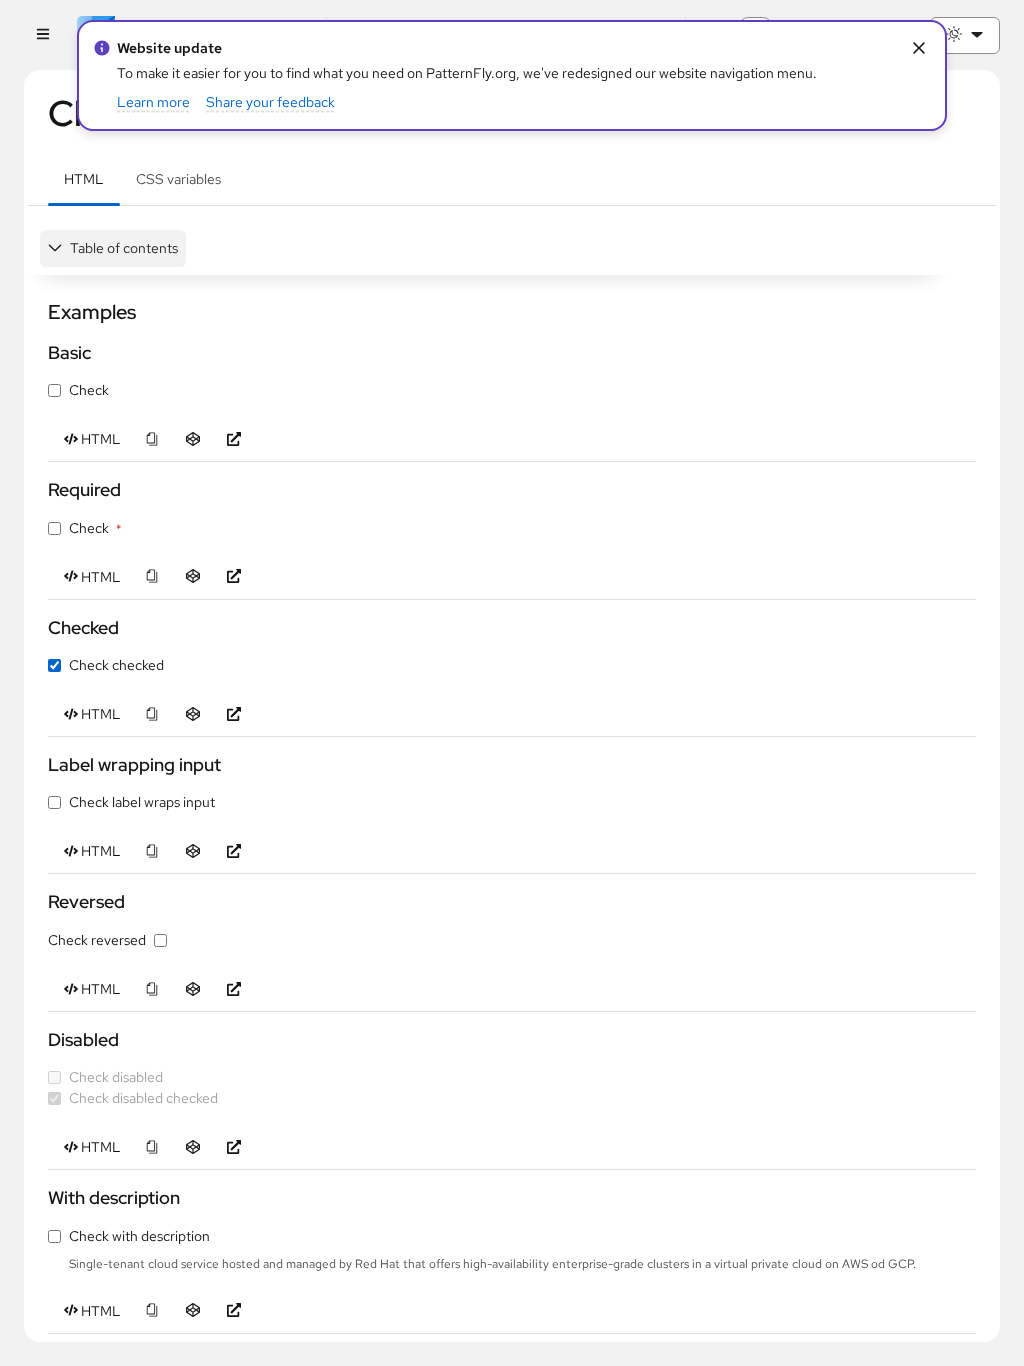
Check (89, 390)
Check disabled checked (143, 1098)
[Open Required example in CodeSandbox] (192, 577)
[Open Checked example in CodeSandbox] (192, 714)
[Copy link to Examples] (39, 312)
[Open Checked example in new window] (233, 714)
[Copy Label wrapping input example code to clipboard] (151, 851)
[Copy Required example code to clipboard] (151, 577)
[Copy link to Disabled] (39, 1039)
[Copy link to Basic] (39, 352)
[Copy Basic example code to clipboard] (151, 439)
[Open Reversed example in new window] (233, 989)
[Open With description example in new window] (233, 1311)
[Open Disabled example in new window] (233, 1147)
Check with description (139, 1236)
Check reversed (97, 940)
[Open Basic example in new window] (233, 439)
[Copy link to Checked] (39, 627)
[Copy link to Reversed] (39, 902)
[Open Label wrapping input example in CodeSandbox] (192, 851)
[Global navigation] (42, 35)
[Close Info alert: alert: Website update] (918, 48)
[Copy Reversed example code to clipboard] (151, 989)
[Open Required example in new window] (233, 577)
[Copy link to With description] (39, 1197)
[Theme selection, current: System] (965, 35)
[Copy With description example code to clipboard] (151, 1311)
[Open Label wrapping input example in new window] (233, 851)
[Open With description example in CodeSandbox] (192, 1311)
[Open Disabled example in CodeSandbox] (192, 1147)
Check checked (116, 665)
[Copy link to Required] (39, 489)
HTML (84, 179)
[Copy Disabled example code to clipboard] (151, 1147)
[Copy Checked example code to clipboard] (151, 714)
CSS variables (178, 179)
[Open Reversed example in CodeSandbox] (192, 989)
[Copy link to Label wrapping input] (39, 764)
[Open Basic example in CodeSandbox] (192, 439)
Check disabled (116, 1077)
